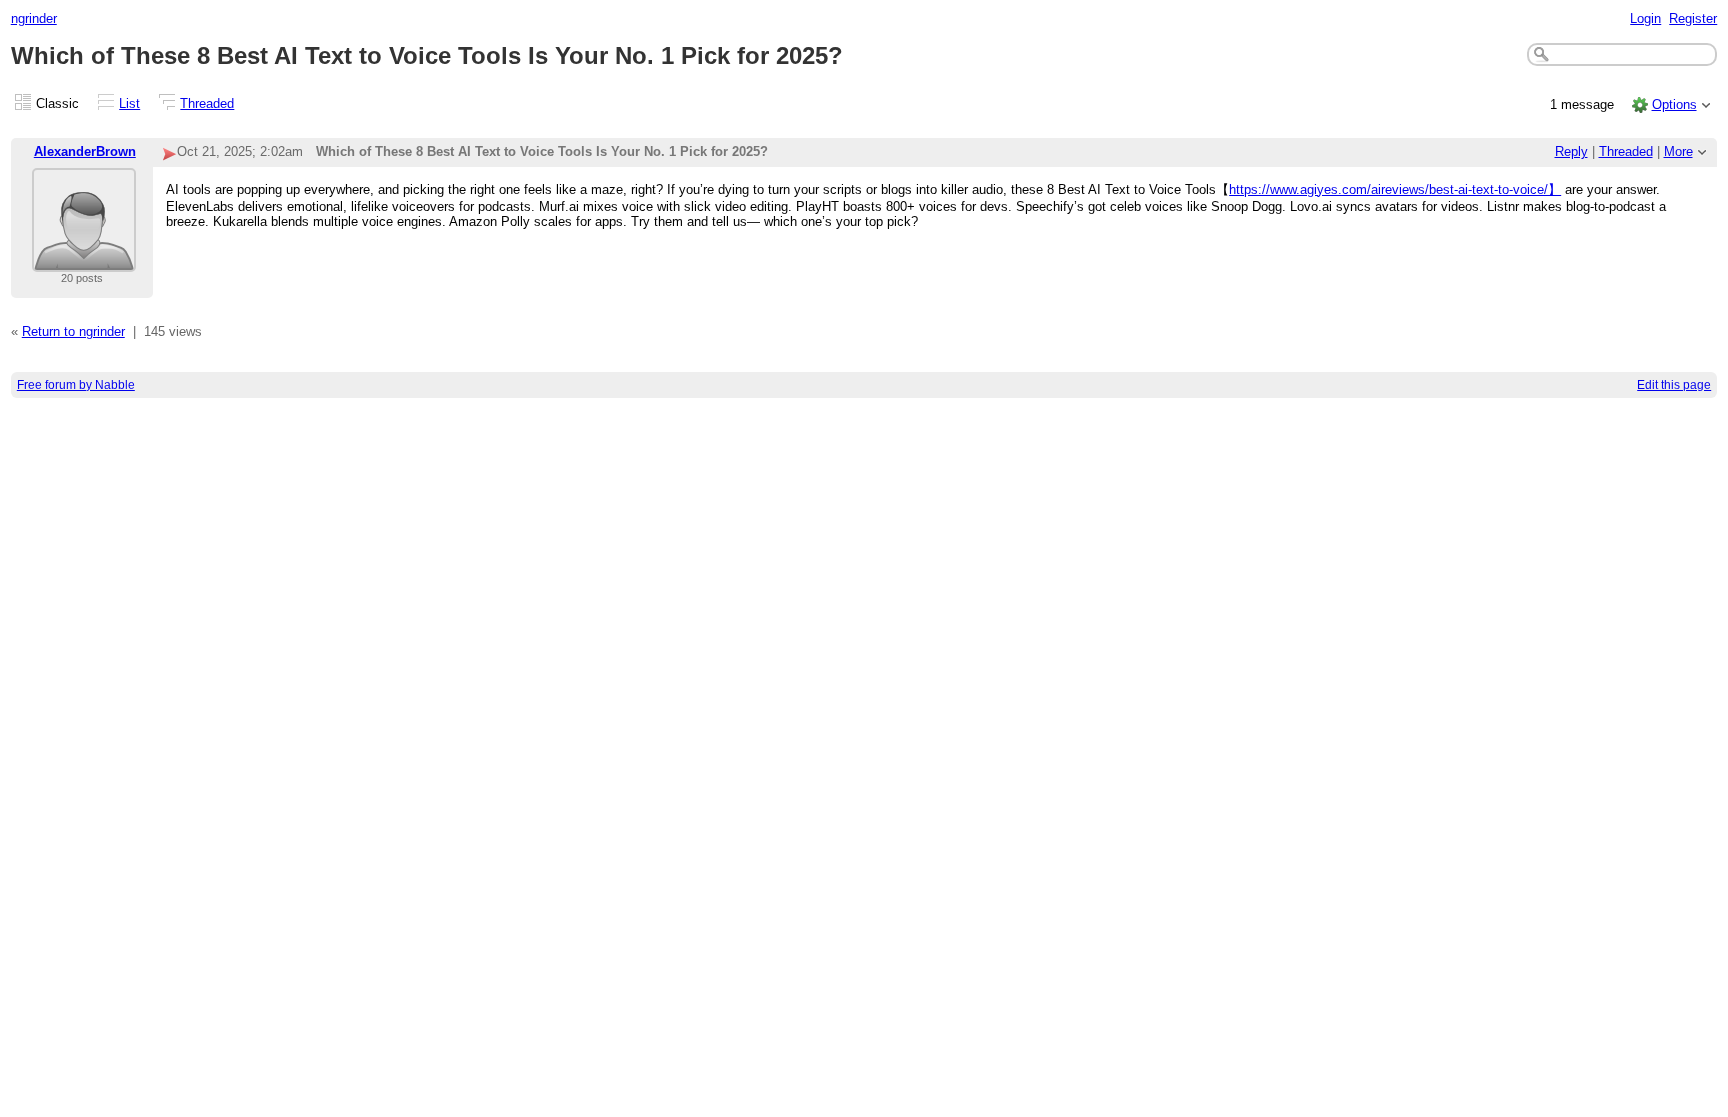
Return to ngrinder (73, 331)
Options (1674, 104)
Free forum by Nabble (76, 385)
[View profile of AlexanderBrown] (84, 259)
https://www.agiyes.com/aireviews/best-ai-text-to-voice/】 (1395, 189)
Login (1645, 18)
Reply (1571, 151)
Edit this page (1674, 385)
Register (1693, 18)
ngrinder (34, 18)
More (1678, 151)
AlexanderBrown (85, 151)
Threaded (207, 103)
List (129, 103)
